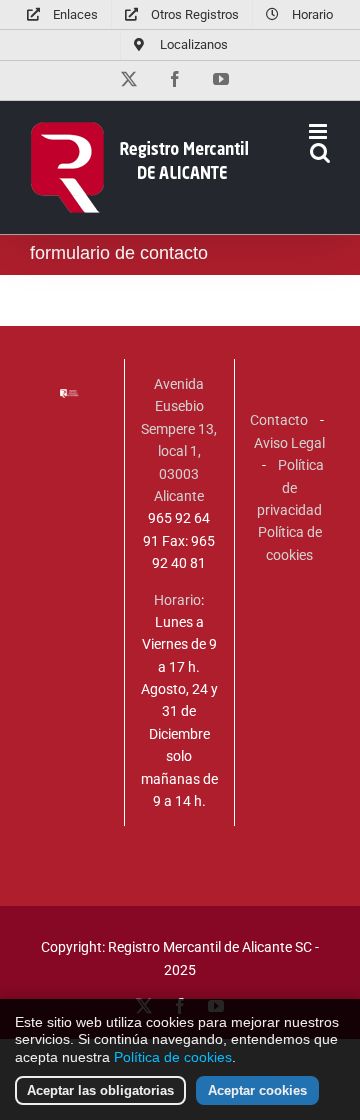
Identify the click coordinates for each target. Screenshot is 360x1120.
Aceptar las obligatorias (100, 1090)
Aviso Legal (289, 443)
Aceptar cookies (257, 1090)
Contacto (279, 420)
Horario (177, 600)
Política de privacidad (290, 487)
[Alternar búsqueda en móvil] (320, 152)
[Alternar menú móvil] (319, 131)
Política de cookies (173, 1057)
